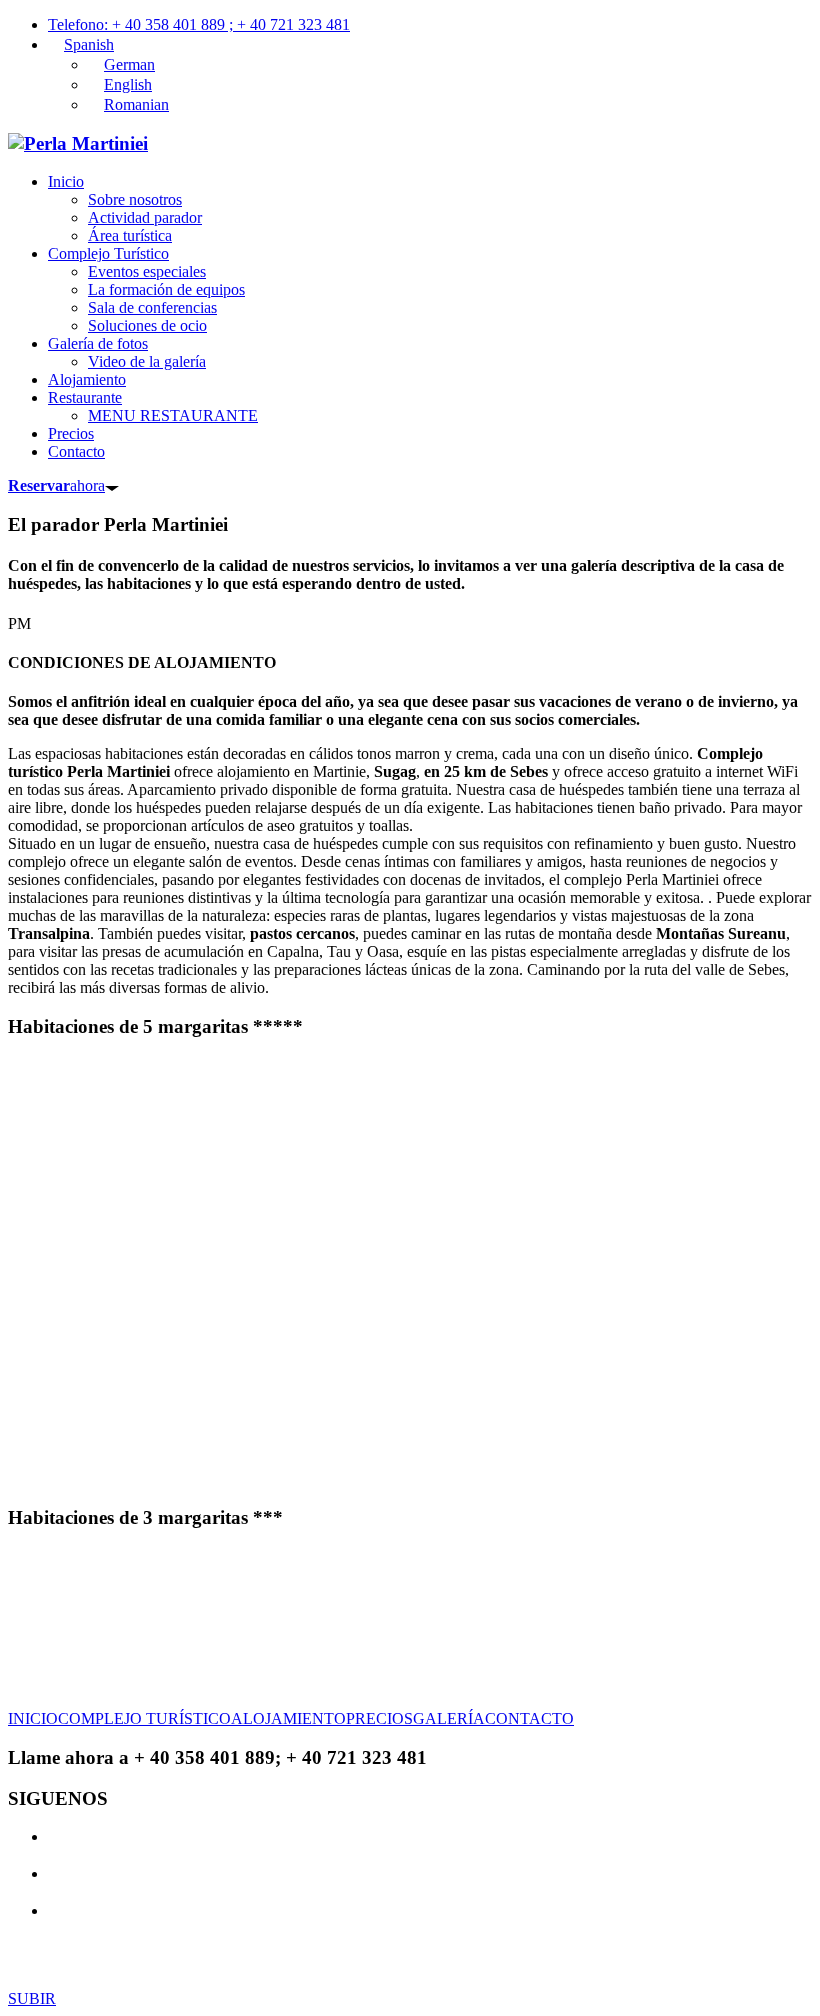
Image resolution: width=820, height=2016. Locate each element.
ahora (56, 485)
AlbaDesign (494, 1964)
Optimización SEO (660, 1946)
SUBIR (32, 1998)
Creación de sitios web (356, 1964)
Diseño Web (550, 1946)
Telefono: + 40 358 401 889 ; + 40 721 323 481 (199, 24)
